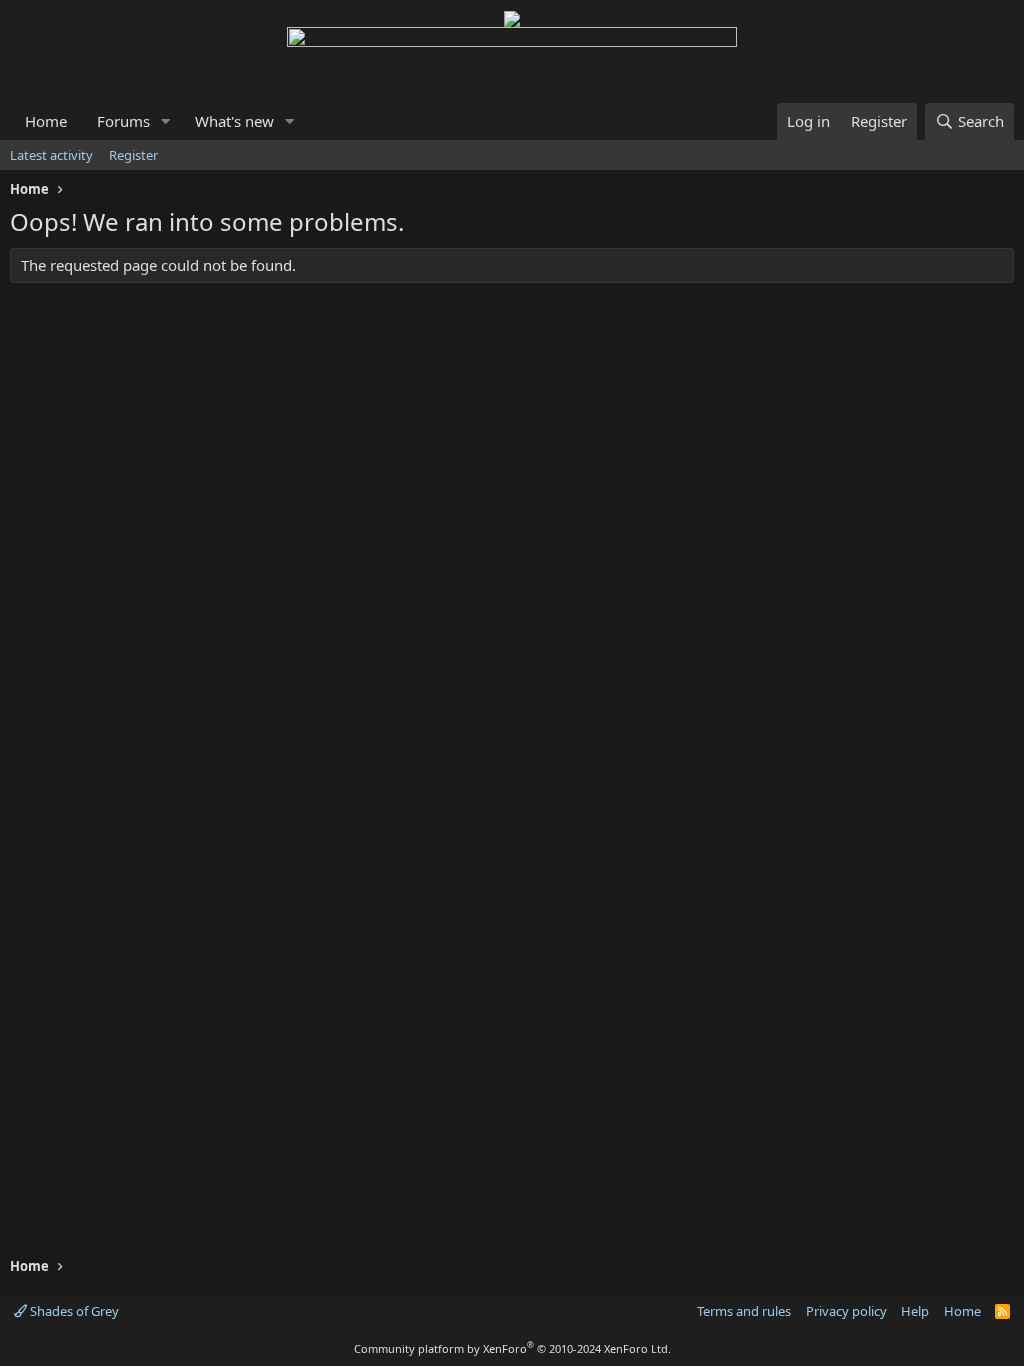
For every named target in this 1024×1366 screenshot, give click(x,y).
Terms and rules (744, 1311)
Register (133, 155)
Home (46, 121)
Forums (123, 121)
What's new (234, 121)
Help (915, 1311)
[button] (166, 121)
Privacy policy (846, 1311)
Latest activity (51, 155)
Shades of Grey (73, 1311)
